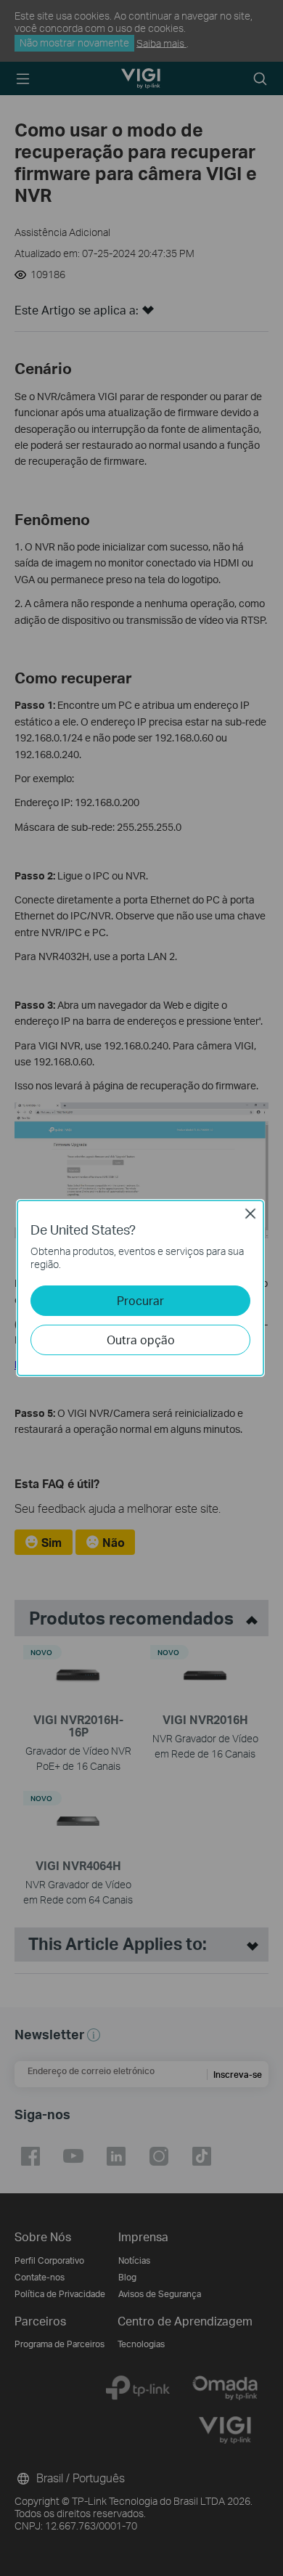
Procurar (140, 1300)
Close (250, 1214)
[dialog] (141, 1288)
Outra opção (141, 1340)
